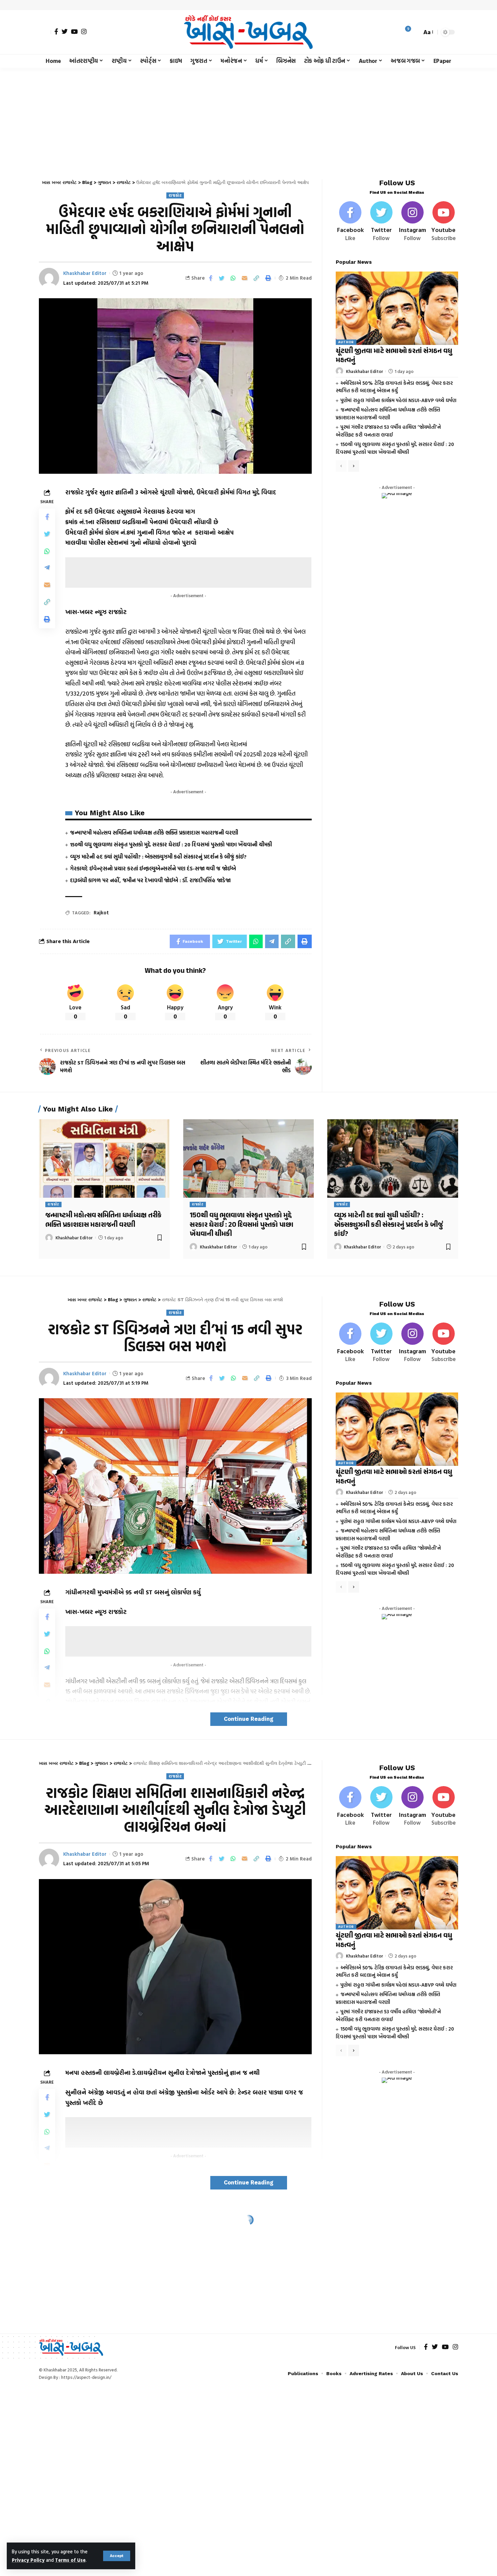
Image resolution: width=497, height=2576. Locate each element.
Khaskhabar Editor (85, 273)
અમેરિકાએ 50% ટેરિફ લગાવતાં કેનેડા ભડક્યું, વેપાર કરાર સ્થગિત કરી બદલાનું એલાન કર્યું (394, 387)
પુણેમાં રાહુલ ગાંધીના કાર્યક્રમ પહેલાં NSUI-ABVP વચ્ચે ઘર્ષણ (398, 400)
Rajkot (101, 912)
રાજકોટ (175, 195)
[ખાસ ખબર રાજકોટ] (248, 32)
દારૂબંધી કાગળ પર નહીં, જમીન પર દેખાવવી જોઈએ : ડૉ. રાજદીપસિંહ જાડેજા (150, 880)
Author (346, 342)
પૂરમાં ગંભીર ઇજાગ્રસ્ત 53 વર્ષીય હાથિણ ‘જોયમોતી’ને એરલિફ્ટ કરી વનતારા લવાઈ (388, 431)
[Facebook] (56, 31)
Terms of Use (70, 2560)
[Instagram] (84, 31)
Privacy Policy (28, 2560)
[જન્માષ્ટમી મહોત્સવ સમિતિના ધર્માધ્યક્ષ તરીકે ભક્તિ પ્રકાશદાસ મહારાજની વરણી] (104, 1158)
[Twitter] (65, 31)
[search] (415, 32)
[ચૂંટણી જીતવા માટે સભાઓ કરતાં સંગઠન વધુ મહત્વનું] (397, 308)
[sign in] (45, 32)
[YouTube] (74, 31)
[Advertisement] (249, 118)
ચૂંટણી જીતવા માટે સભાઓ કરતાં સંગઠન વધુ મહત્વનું (394, 356)
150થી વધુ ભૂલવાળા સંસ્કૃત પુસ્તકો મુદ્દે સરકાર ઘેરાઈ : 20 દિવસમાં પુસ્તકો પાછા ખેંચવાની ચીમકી (171, 844)
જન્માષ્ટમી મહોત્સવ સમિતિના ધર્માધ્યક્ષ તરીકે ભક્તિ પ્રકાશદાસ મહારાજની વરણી (154, 833)
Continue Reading (249, 1719)
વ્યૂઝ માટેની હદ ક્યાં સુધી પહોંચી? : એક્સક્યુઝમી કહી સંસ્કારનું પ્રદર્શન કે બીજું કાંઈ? (158, 857)
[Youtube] (443, 222)
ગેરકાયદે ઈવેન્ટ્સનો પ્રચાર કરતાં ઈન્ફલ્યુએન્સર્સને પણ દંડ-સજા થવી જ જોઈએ (153, 868)
